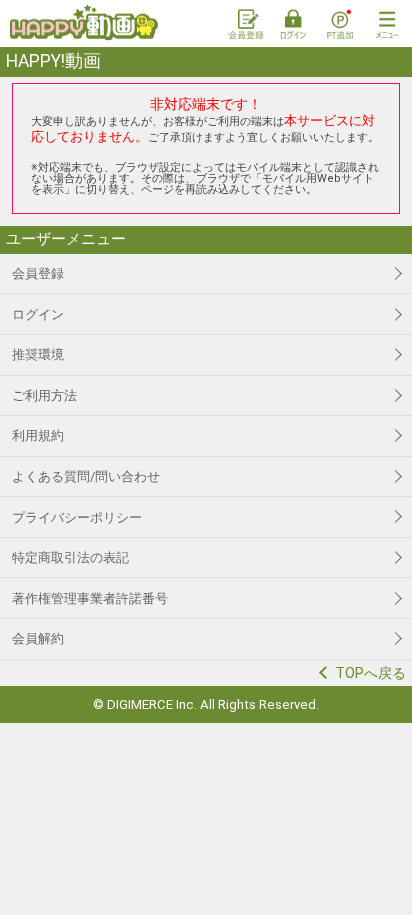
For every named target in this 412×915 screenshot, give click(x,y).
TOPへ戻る (370, 673)
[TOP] (84, 23)
